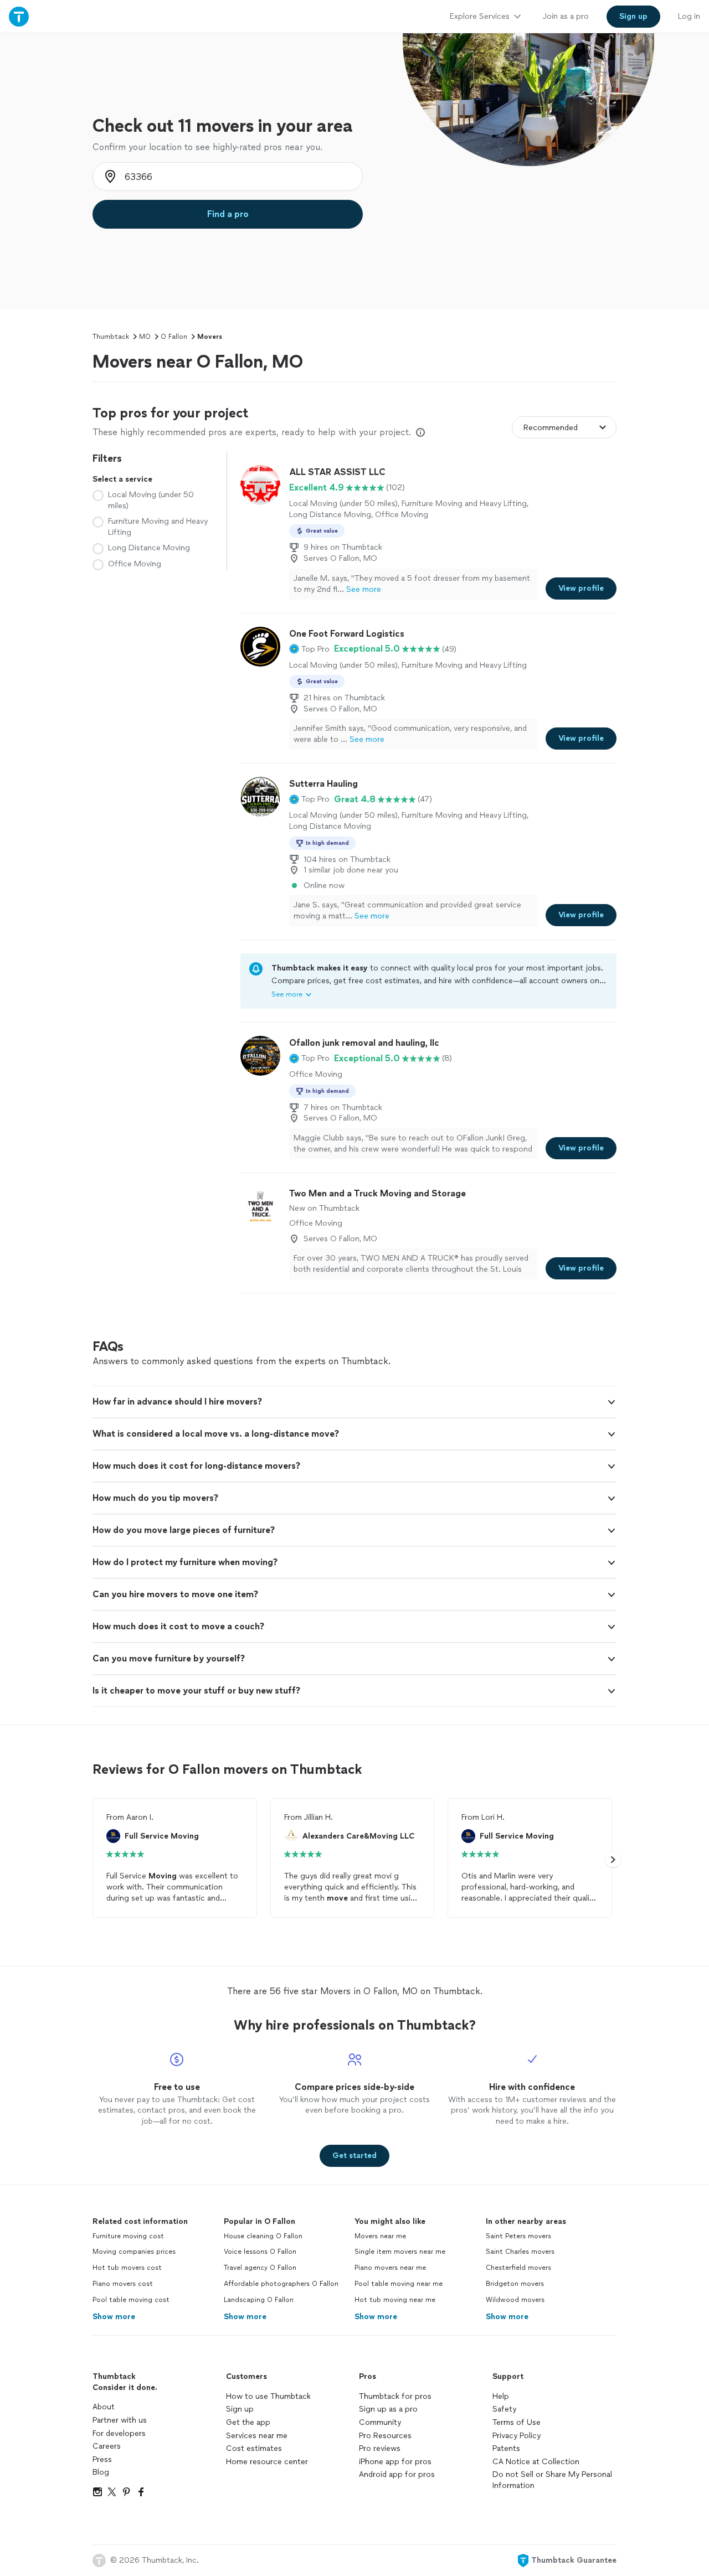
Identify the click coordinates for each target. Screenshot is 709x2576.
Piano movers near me (390, 2268)
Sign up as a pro (388, 2409)
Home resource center (267, 2462)
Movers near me (380, 2236)
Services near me (257, 2436)
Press (102, 2459)
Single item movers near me (400, 2252)
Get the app (248, 2422)
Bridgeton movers (515, 2284)
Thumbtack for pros (395, 2396)
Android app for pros (397, 2474)
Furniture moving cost (128, 2236)
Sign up (240, 2409)
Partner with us (120, 2420)
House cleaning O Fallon (263, 2236)
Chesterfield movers (518, 2268)
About (104, 2407)
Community (380, 2422)
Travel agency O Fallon (260, 2268)
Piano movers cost (123, 2284)
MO (145, 337)
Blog (101, 2472)
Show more (114, 2317)
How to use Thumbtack (268, 2396)
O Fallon (174, 337)
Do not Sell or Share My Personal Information (552, 2480)
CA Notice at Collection (536, 2462)
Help (501, 2396)
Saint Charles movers (520, 2252)
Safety (504, 2409)
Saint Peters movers (518, 2236)
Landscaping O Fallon (259, 2300)
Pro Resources (385, 2436)
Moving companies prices (134, 2252)
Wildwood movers (515, 2300)
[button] (309, 649)
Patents (506, 2448)
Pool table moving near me (399, 2284)
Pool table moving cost (131, 2300)
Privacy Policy (517, 2436)
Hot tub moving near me (395, 2300)
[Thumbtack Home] (19, 16)
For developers (119, 2433)
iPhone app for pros (395, 2462)
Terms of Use (517, 2422)
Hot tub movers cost (127, 2268)
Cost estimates (254, 2448)
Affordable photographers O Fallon (281, 2284)
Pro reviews (380, 2448)
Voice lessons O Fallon (260, 2252)
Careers (107, 2446)
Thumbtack (111, 337)
